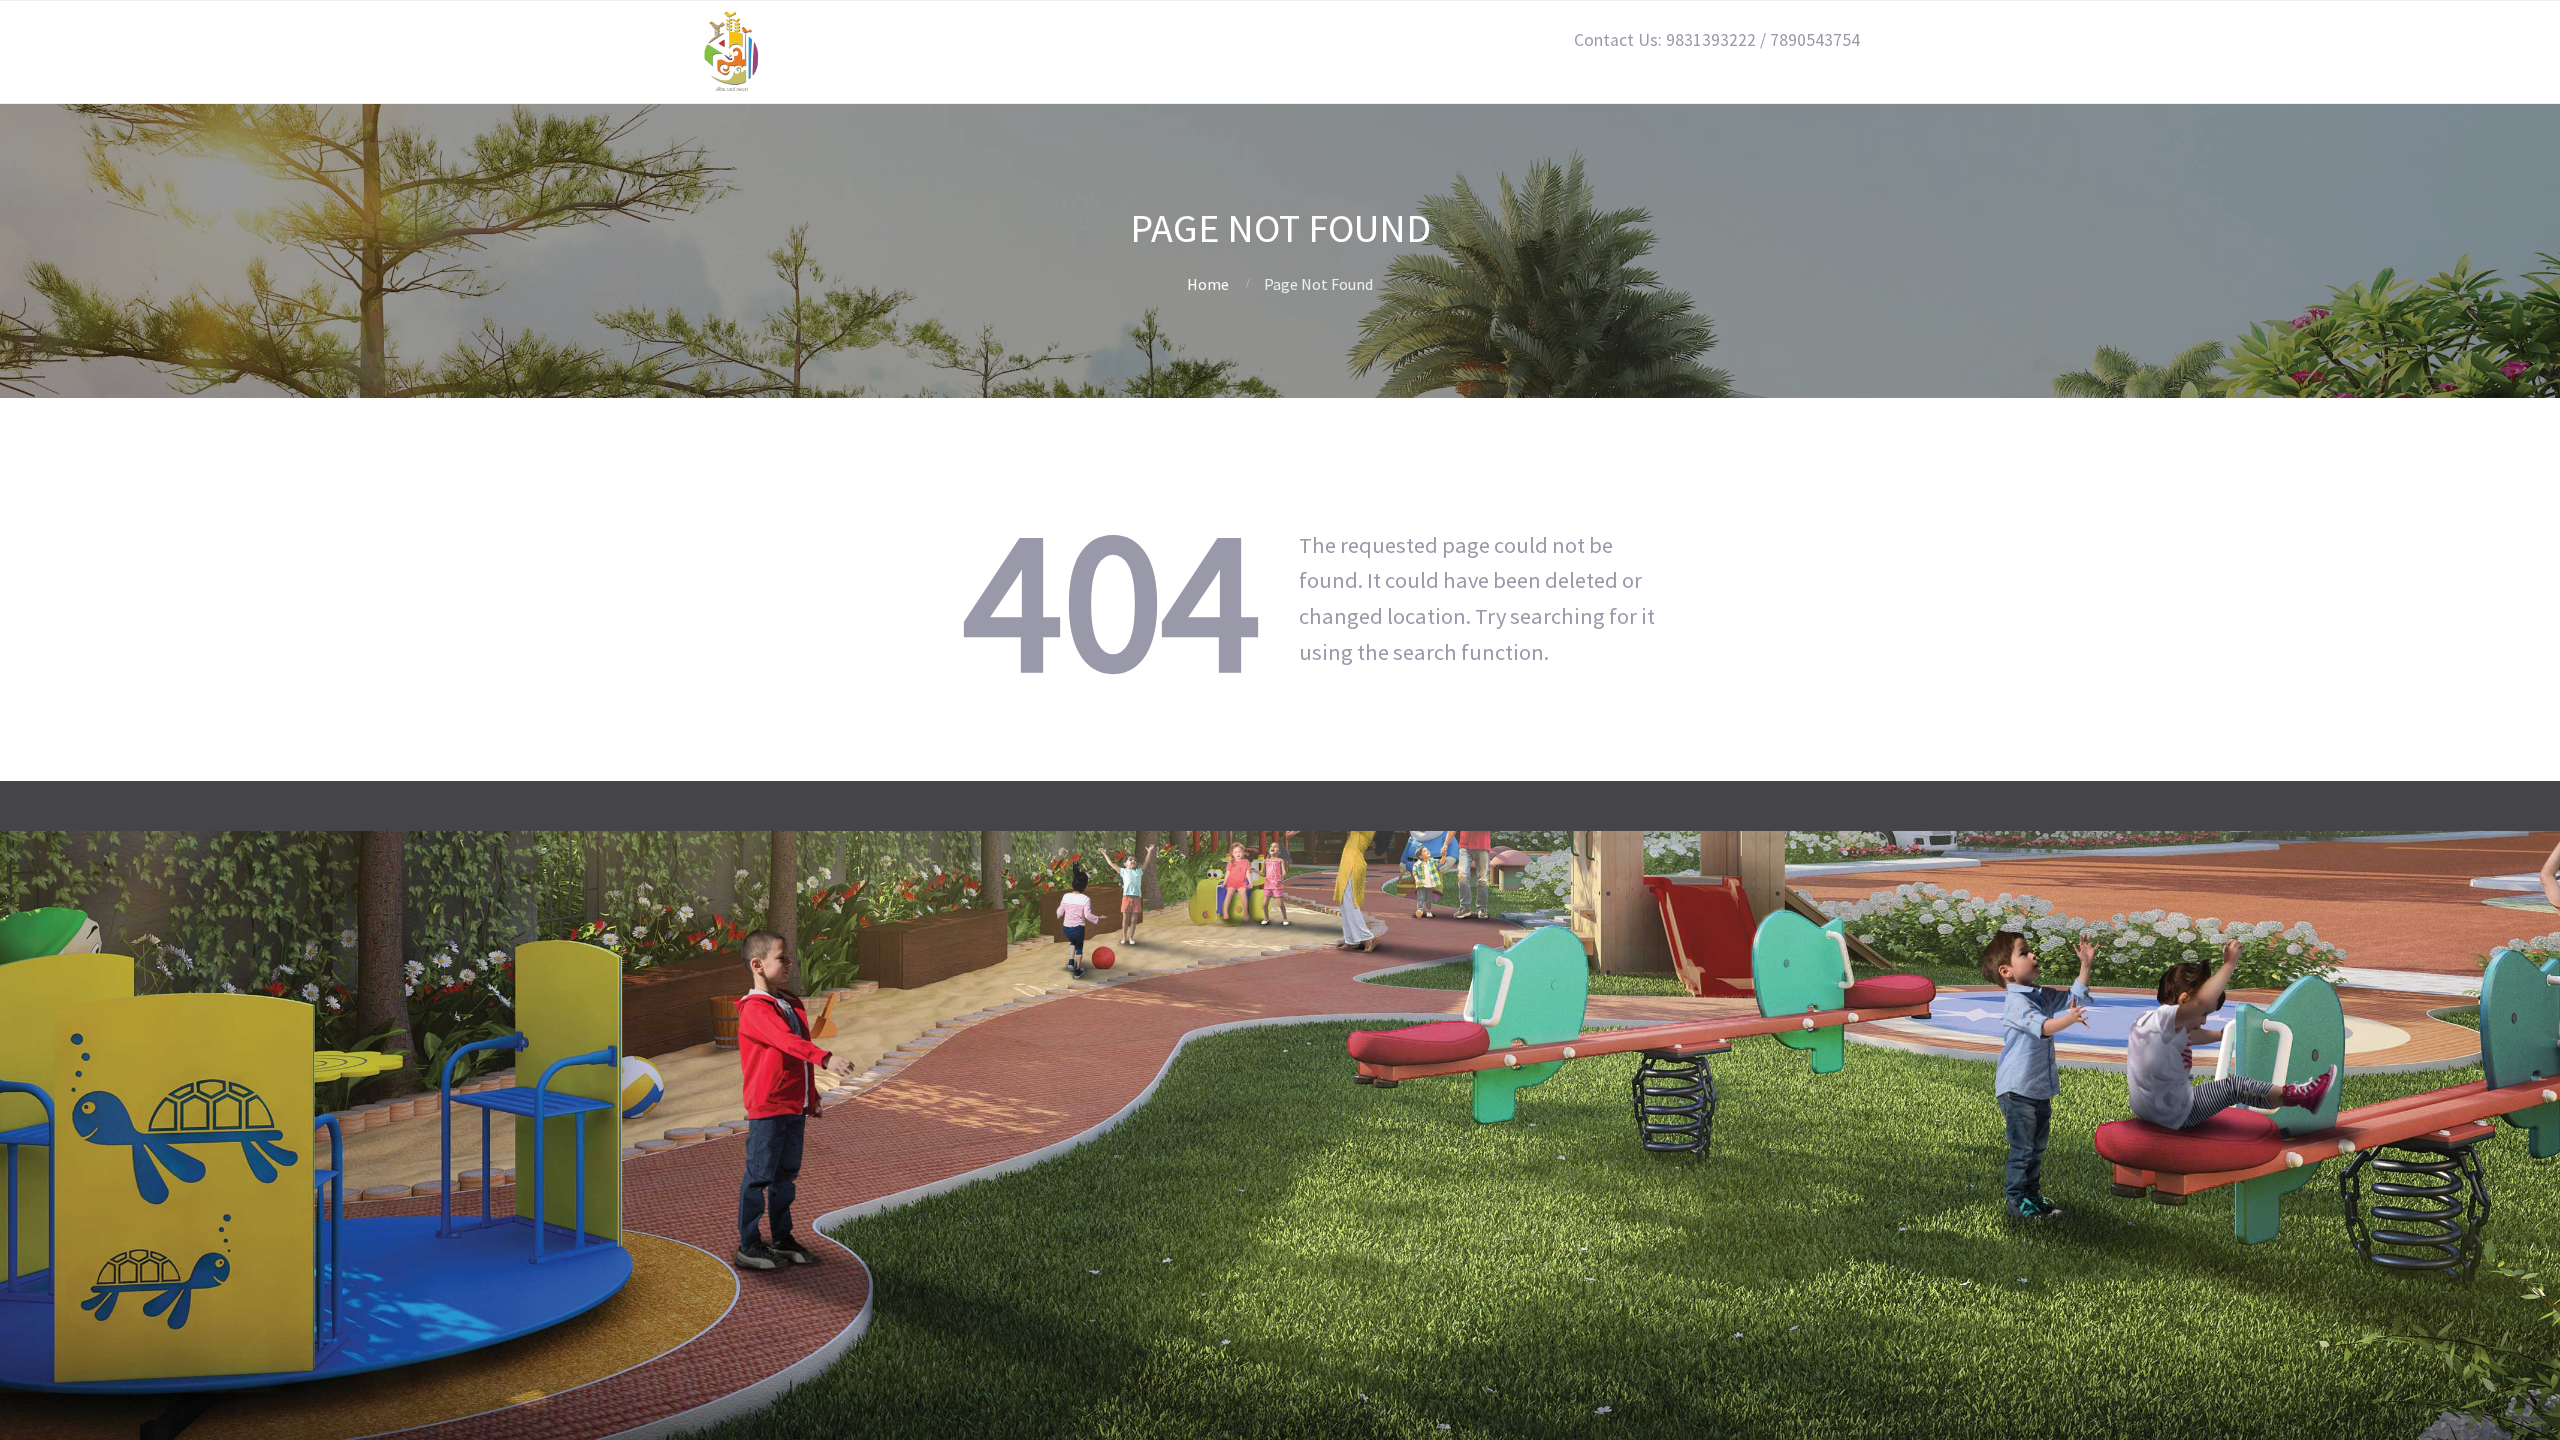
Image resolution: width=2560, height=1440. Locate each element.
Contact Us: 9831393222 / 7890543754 (1717, 40)
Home (1208, 284)
